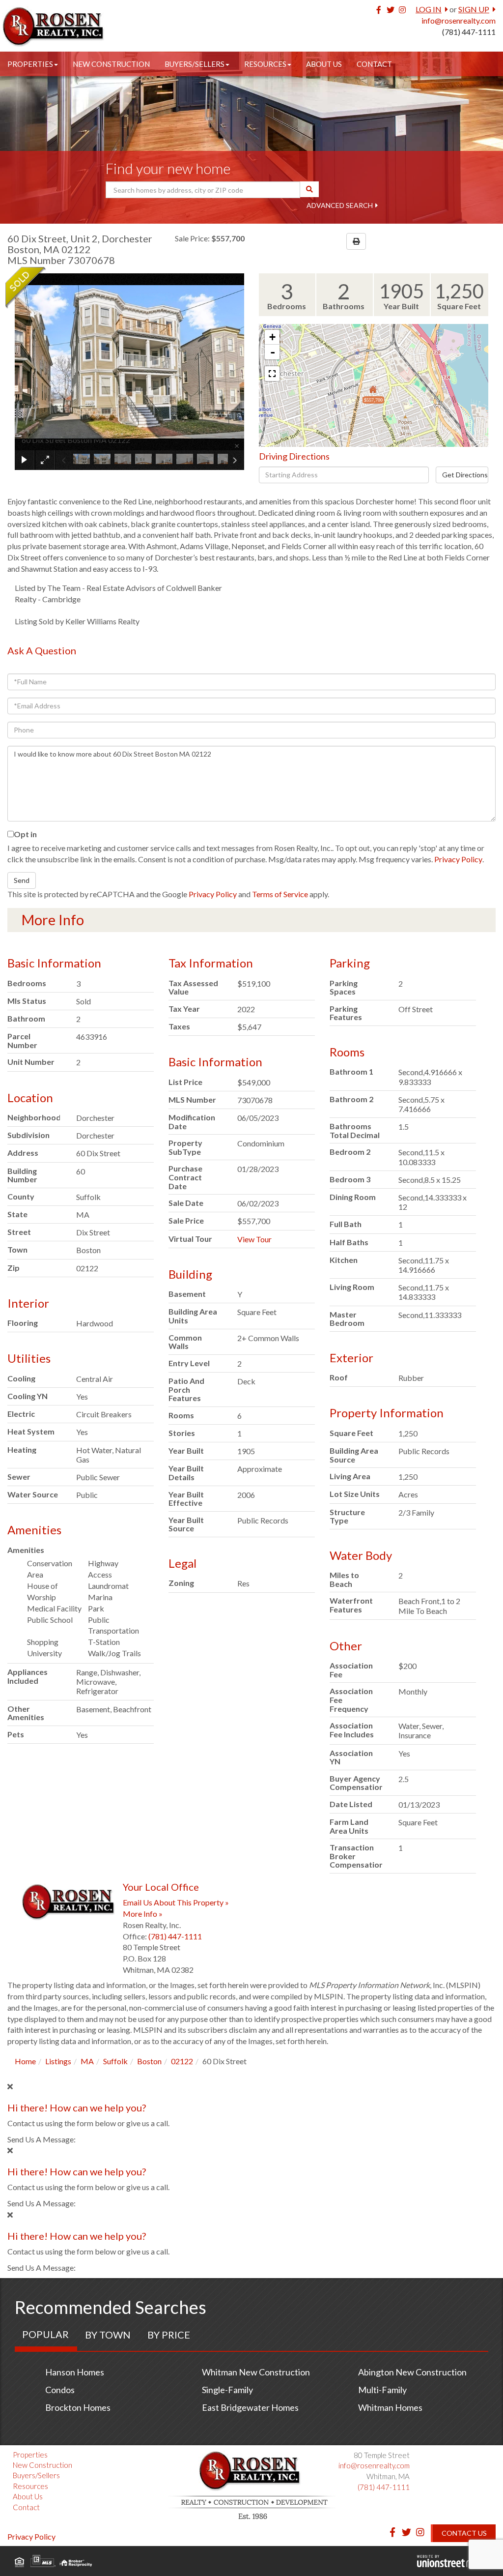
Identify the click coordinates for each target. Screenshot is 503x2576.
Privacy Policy (458, 859)
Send (22, 880)
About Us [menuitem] (324, 64)
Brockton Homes (78, 2407)
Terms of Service (280, 894)
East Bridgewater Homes (250, 2407)
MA (87, 2061)
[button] (309, 189)
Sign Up (474, 9)
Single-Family (227, 2390)
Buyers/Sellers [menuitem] (195, 64)
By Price (169, 2335)
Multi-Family (382, 2390)
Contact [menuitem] (374, 64)
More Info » (143, 1914)
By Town (108, 2335)
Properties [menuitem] (30, 64)
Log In (429, 9)
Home (25, 2061)
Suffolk (115, 2061)
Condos (60, 2390)
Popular (45, 2334)
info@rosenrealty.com (459, 20)
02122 (182, 2061)
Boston (149, 2061)
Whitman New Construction (256, 2372)
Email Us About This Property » (176, 1902)
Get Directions (465, 475)
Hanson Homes (75, 2372)
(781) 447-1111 (469, 32)
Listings (58, 2061)
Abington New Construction (412, 2372)
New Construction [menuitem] (111, 64)
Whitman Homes (390, 2407)
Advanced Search (340, 205)
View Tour (254, 1239)
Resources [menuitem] (265, 64)
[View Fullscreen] (272, 374)
